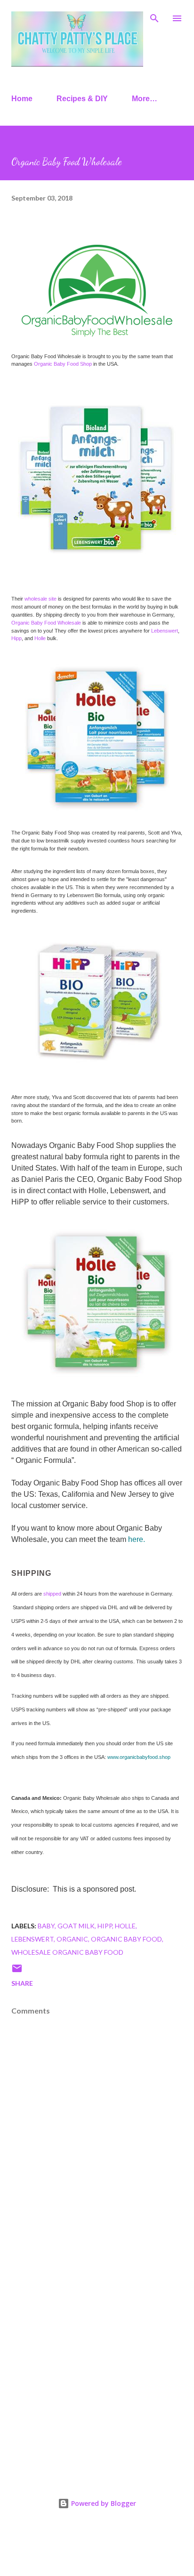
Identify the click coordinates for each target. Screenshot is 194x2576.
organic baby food (126, 1939)
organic (72, 1939)
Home (22, 99)
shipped (52, 1594)
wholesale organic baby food (67, 1952)
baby (46, 1926)
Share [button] (22, 1983)
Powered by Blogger (103, 2503)
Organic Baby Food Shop (63, 364)
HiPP (105, 1926)
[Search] (154, 17)
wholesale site (40, 599)
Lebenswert (165, 631)
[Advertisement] (97, 2360)
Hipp (16, 638)
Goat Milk (76, 1926)
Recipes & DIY (82, 99)
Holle (39, 638)
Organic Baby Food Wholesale (46, 623)
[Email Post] (17, 1971)
